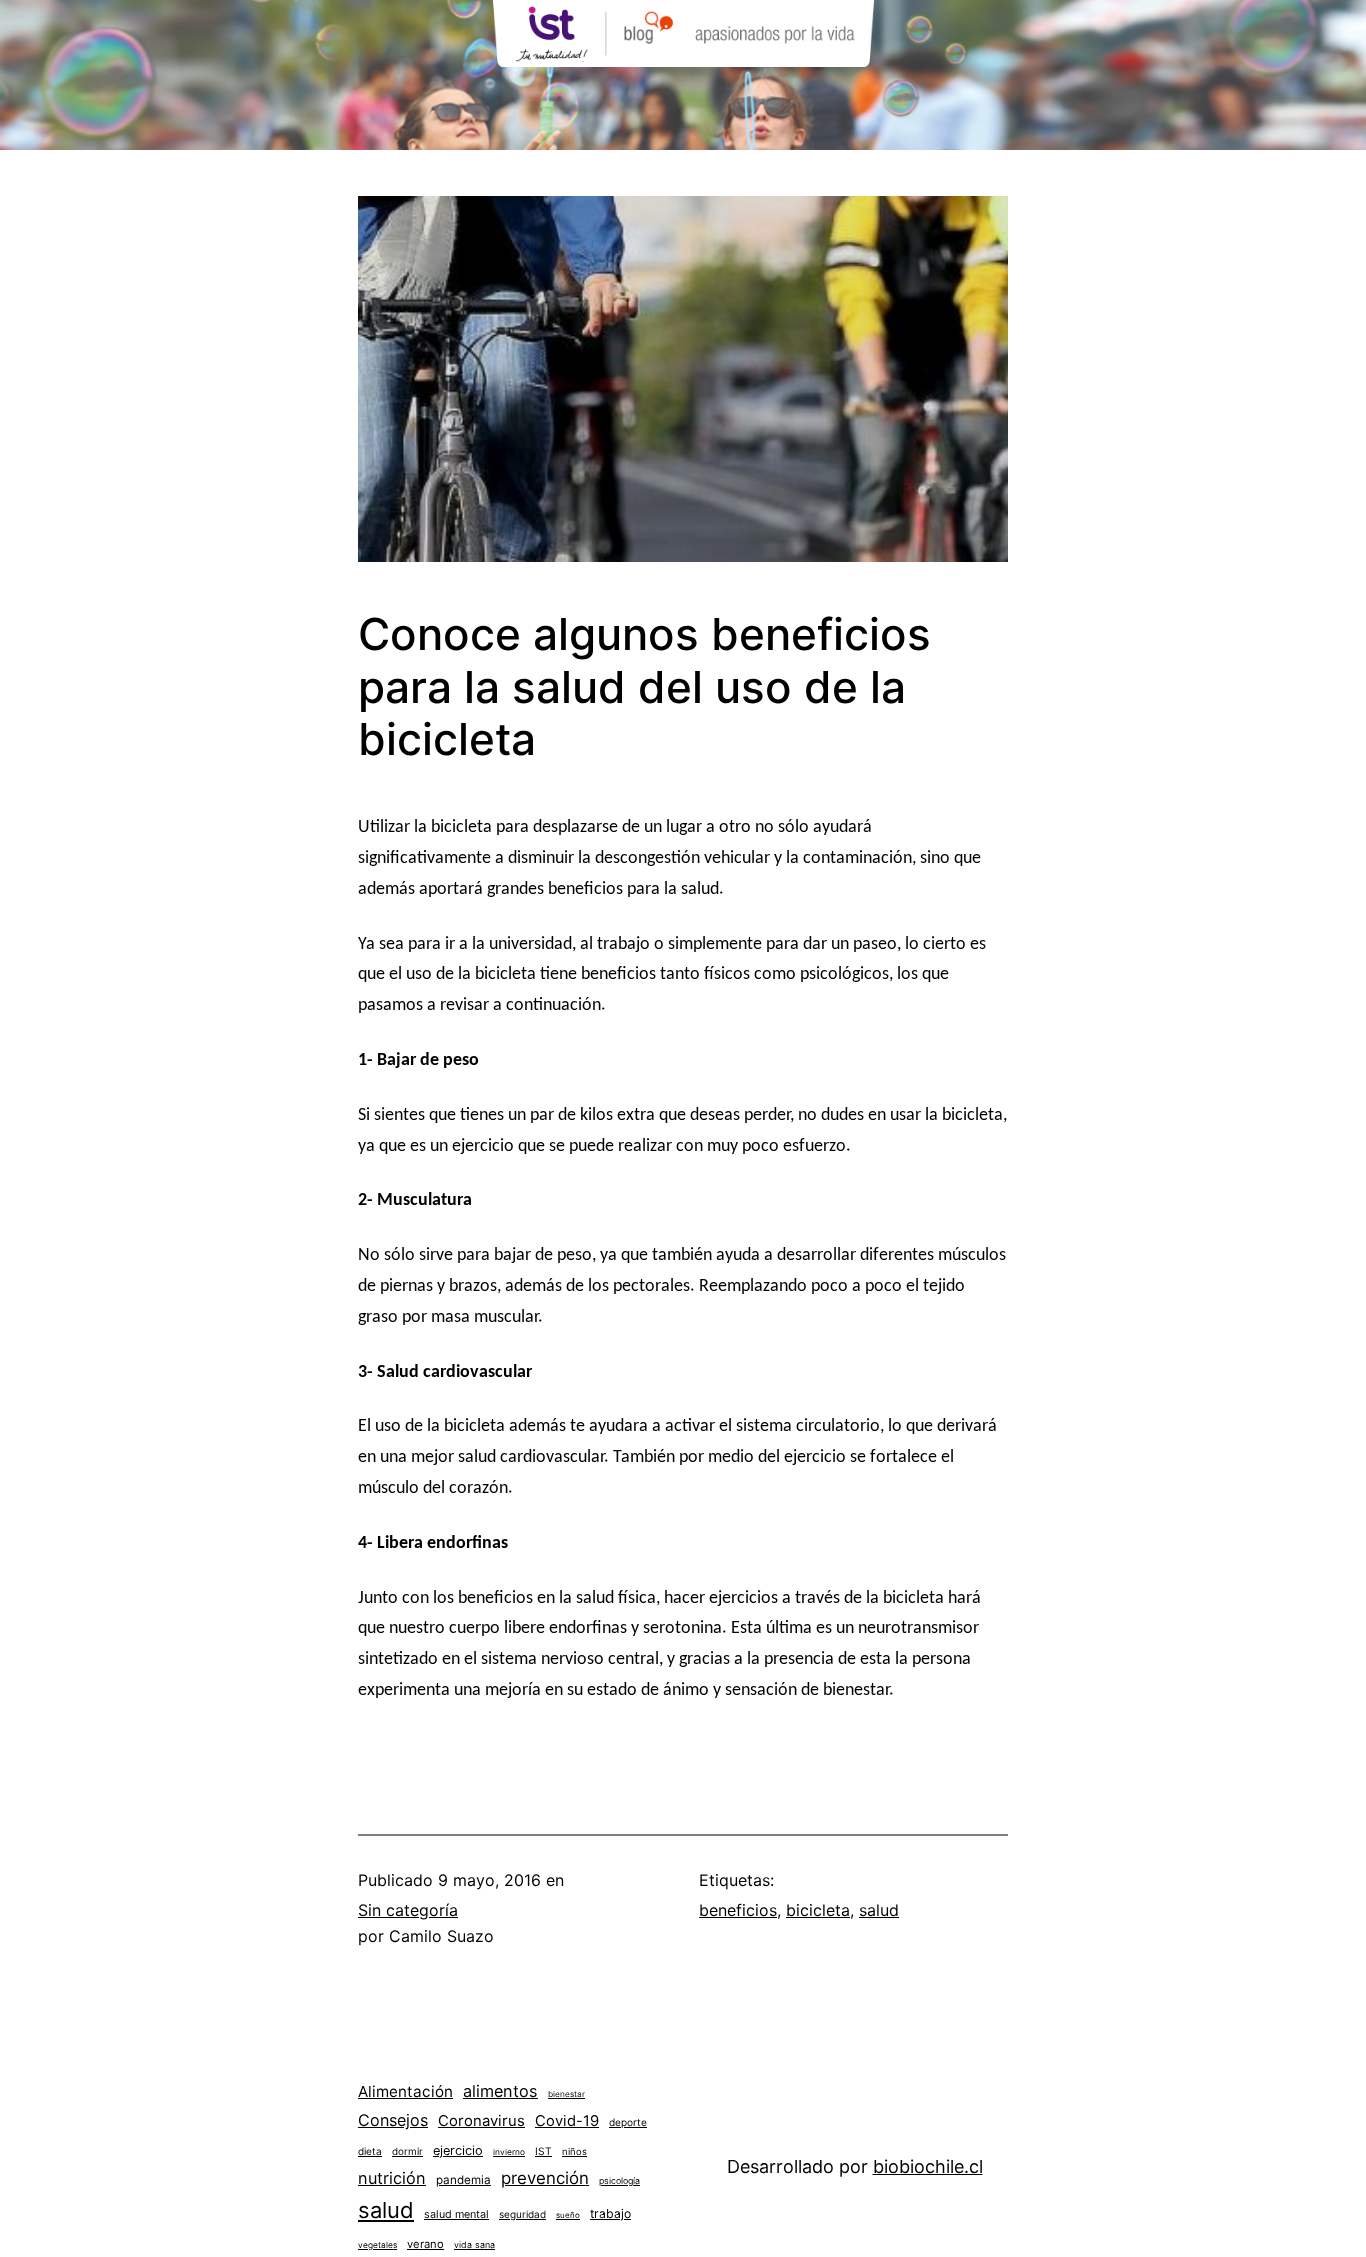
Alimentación (405, 2091)
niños (574, 2151)
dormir (407, 2151)
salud (879, 1910)
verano (425, 2244)
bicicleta (818, 1910)
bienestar (566, 2094)
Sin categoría (408, 1910)
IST (543, 2151)
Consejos (393, 2120)
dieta (370, 2151)
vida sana (474, 2244)
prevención (545, 2178)
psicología (619, 2180)
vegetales (377, 2245)
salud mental (456, 2214)
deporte (628, 2122)
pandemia (463, 2180)
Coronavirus (481, 2121)
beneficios (738, 1910)
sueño (568, 2215)
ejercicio (458, 2150)
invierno (509, 2152)
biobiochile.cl (928, 2166)
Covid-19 (567, 2121)
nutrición (392, 2178)
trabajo (610, 2213)
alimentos (500, 2091)
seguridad (522, 2214)
